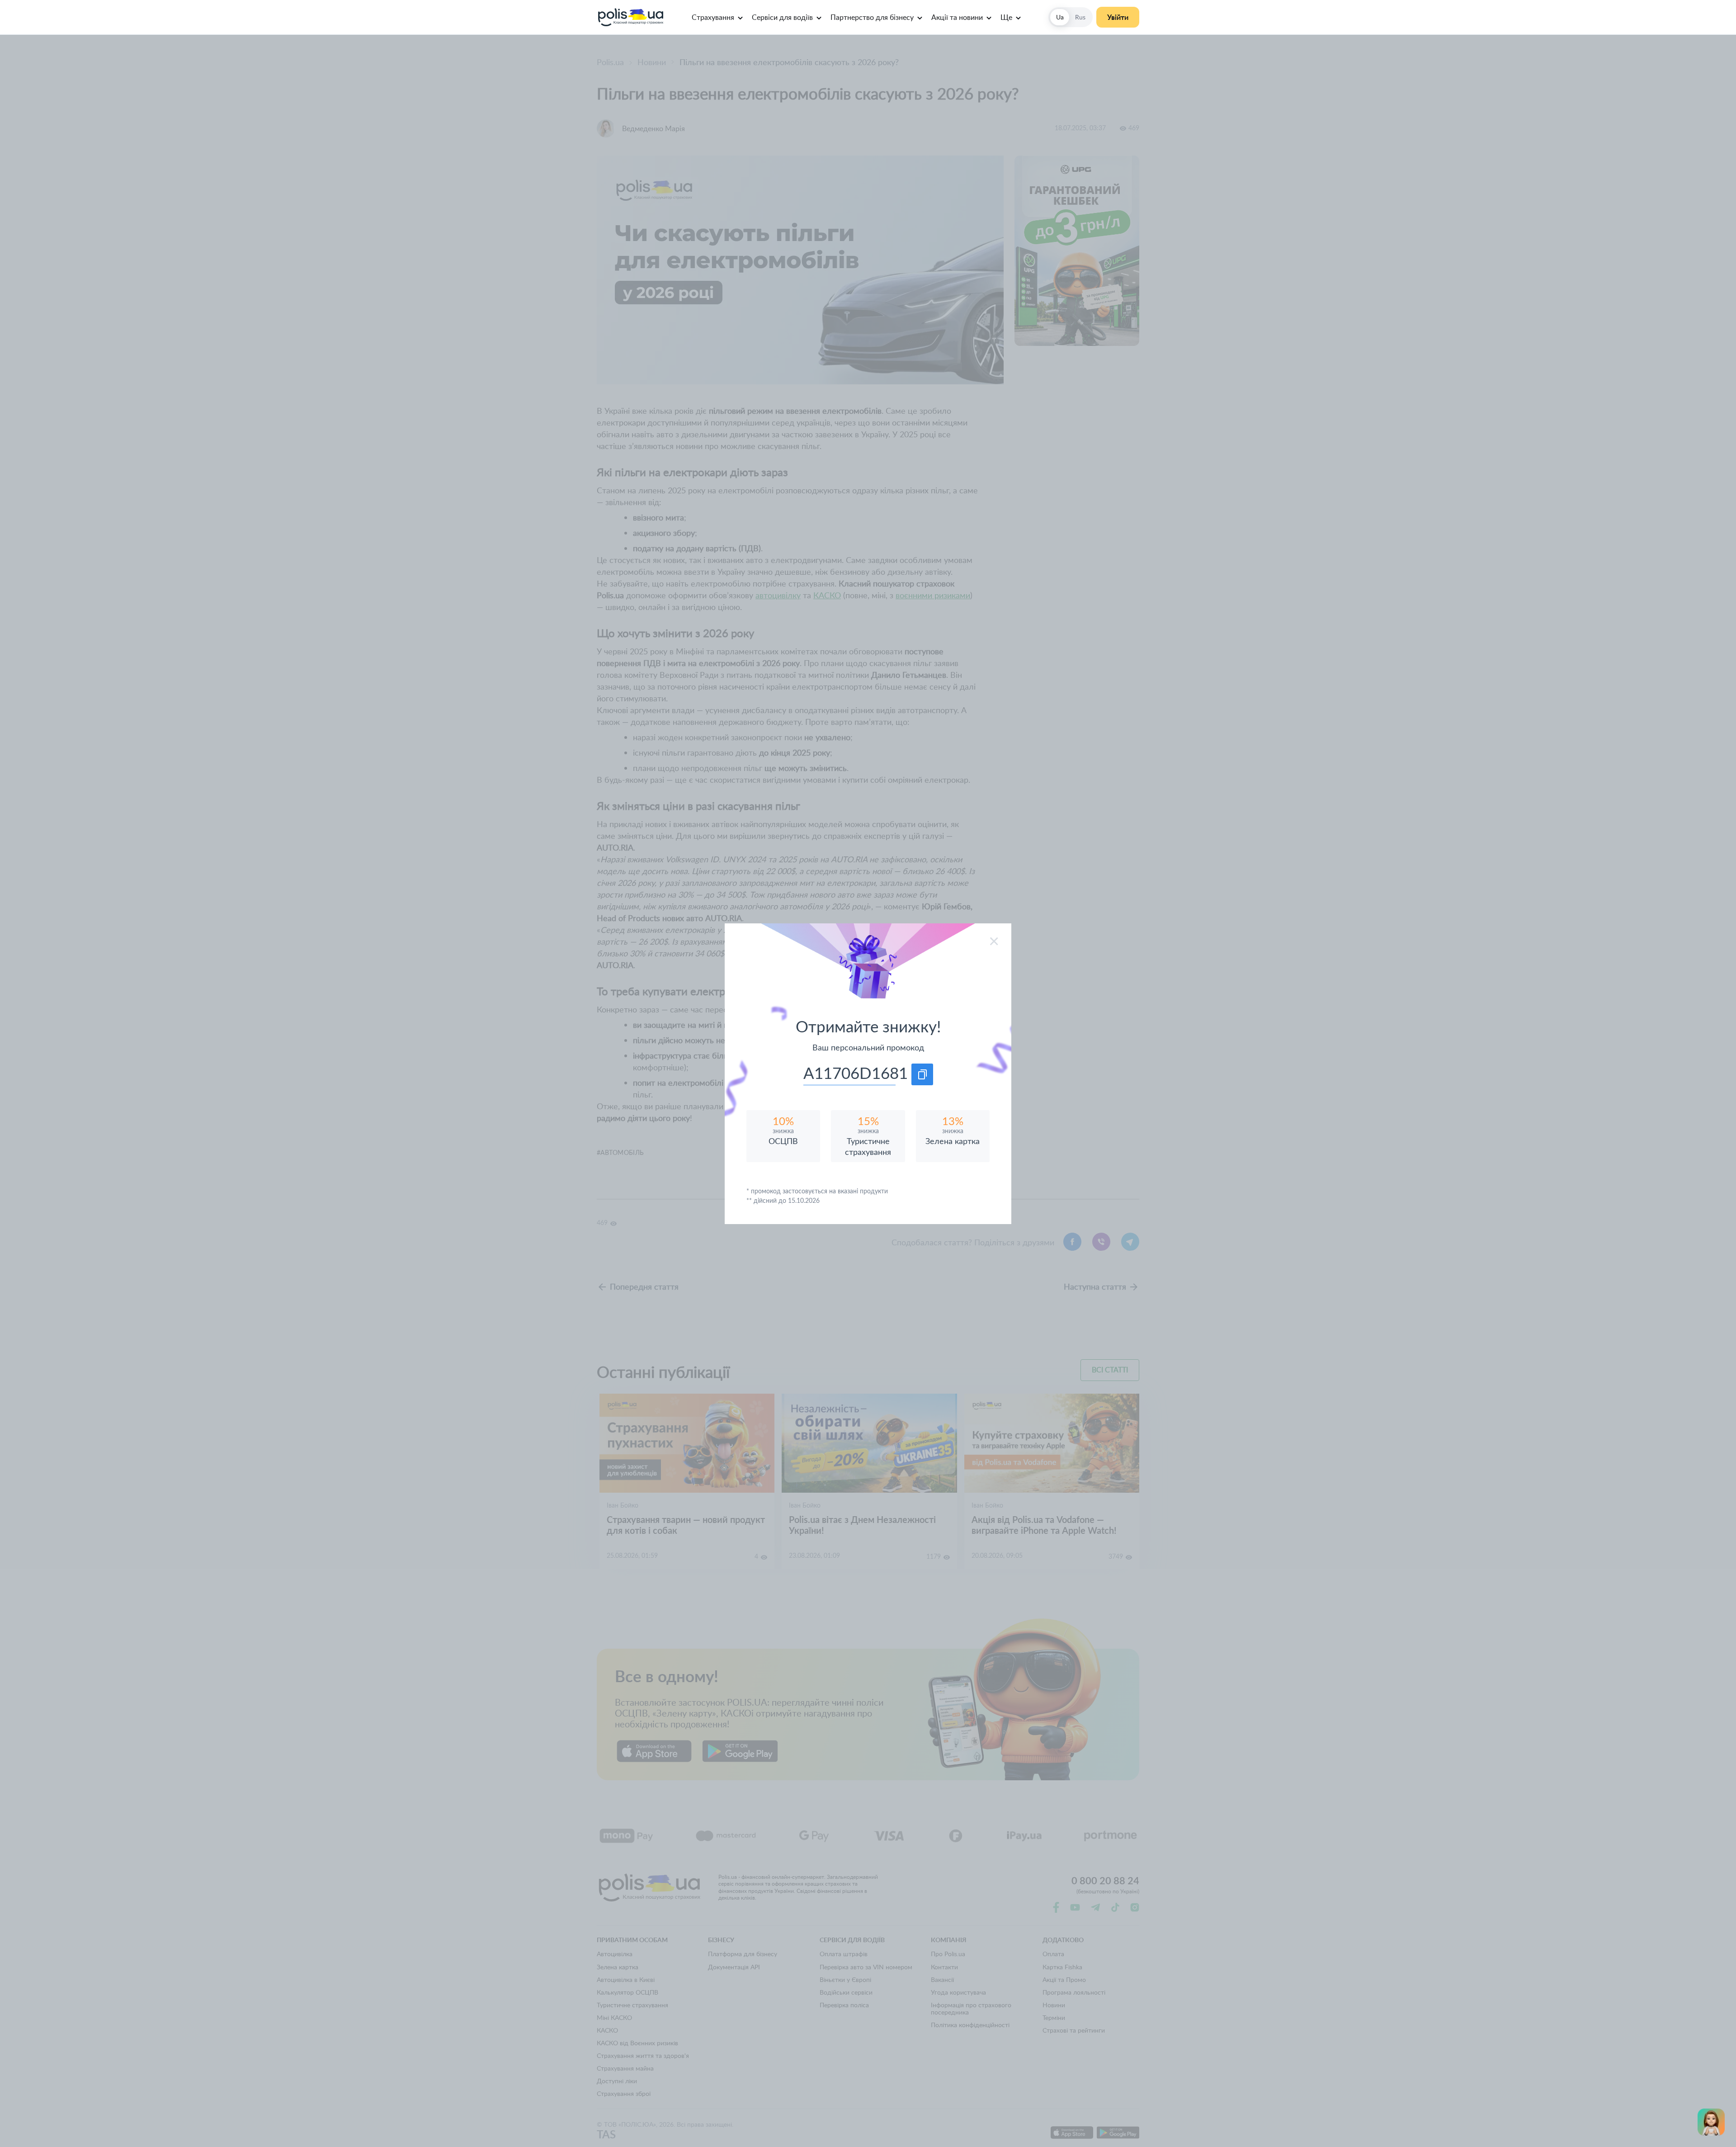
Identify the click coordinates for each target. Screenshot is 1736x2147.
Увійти (1118, 17)
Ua (1060, 17)
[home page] (630, 17)
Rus (1080, 17)
